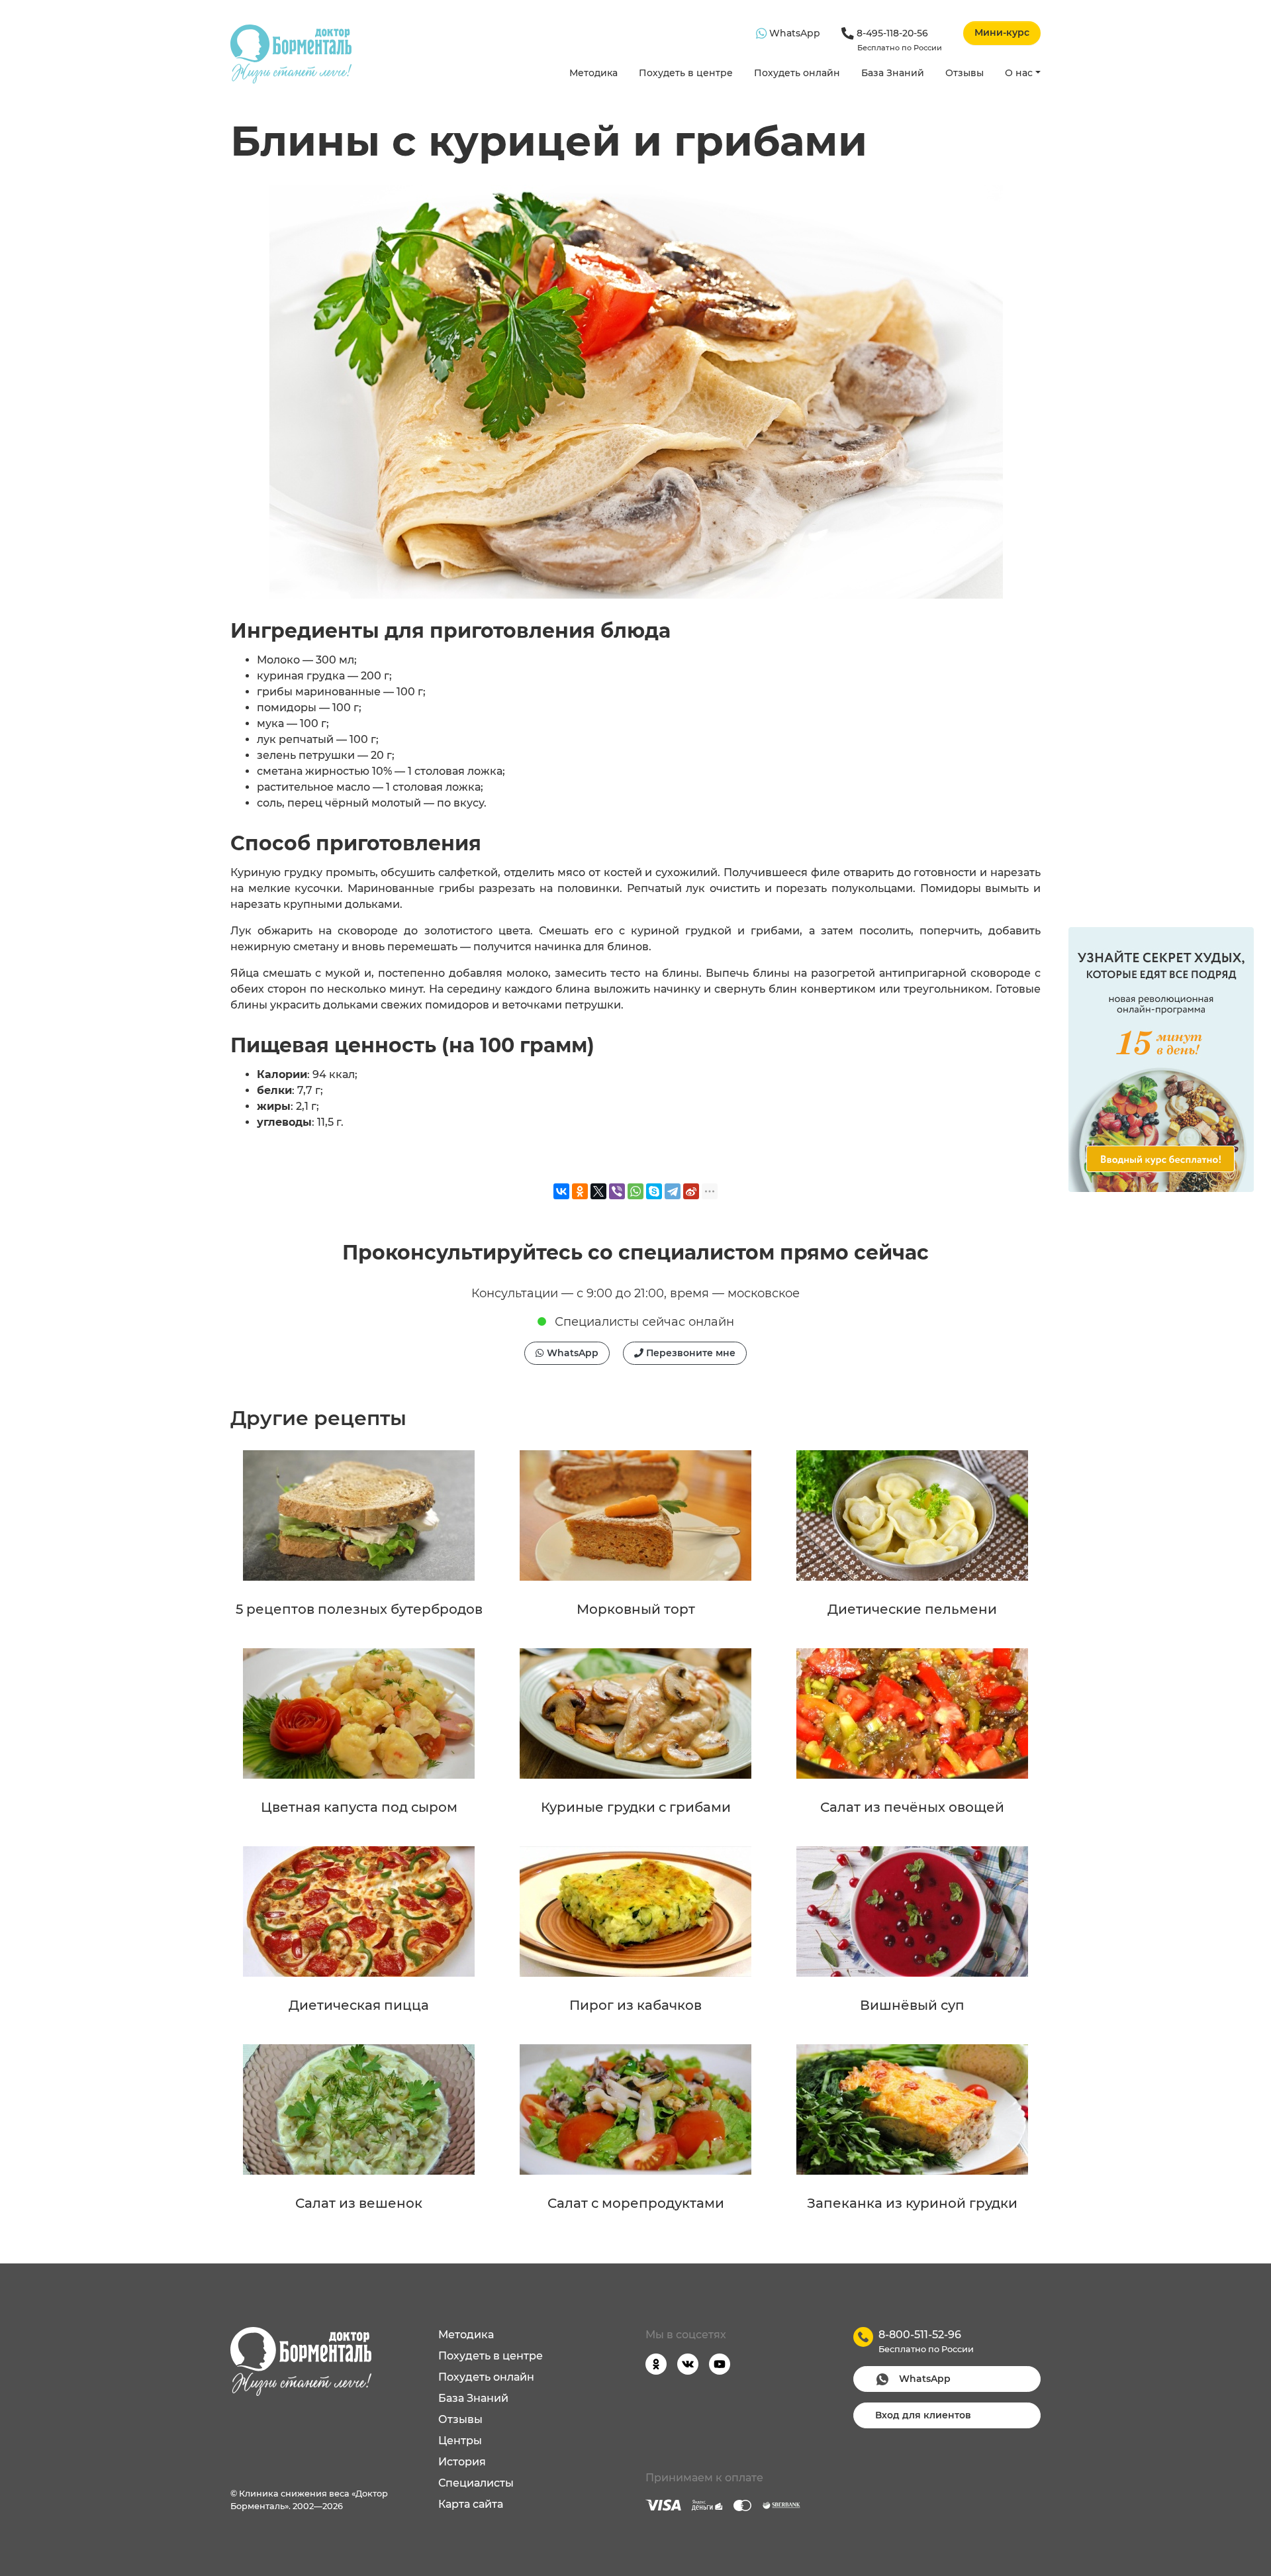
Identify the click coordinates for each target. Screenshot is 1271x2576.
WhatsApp (793, 33)
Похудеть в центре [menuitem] (491, 2356)
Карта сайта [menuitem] (471, 2504)
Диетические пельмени (912, 1609)
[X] (598, 1191)
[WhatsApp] (635, 1191)
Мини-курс (1002, 32)
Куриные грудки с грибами (636, 1807)
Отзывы (965, 73)
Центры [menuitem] (460, 2441)
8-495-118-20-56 (898, 40)
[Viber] (617, 1191)
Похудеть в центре (686, 73)
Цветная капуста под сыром (359, 1807)
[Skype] (654, 1191)
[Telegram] (673, 1191)
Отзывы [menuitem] (460, 2419)
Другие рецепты (318, 1418)
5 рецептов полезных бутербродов (359, 1609)
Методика (593, 73)
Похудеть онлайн (797, 73)
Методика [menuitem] (466, 2335)
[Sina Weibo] (691, 1191)
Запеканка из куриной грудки (912, 2203)
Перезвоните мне (689, 1353)
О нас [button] (1019, 73)
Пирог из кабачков (635, 2005)
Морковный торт (636, 1609)
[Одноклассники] (580, 1191)
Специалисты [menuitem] (476, 2483)
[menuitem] (593, 74)
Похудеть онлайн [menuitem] (486, 2377)
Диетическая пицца (359, 2005)
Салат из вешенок (359, 2203)
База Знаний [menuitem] (473, 2398)
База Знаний (893, 73)
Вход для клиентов (923, 2415)
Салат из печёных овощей (912, 1807)
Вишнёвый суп (912, 2005)
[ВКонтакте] (561, 1191)
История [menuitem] (462, 2462)
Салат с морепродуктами (636, 2203)
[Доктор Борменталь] (291, 54)
